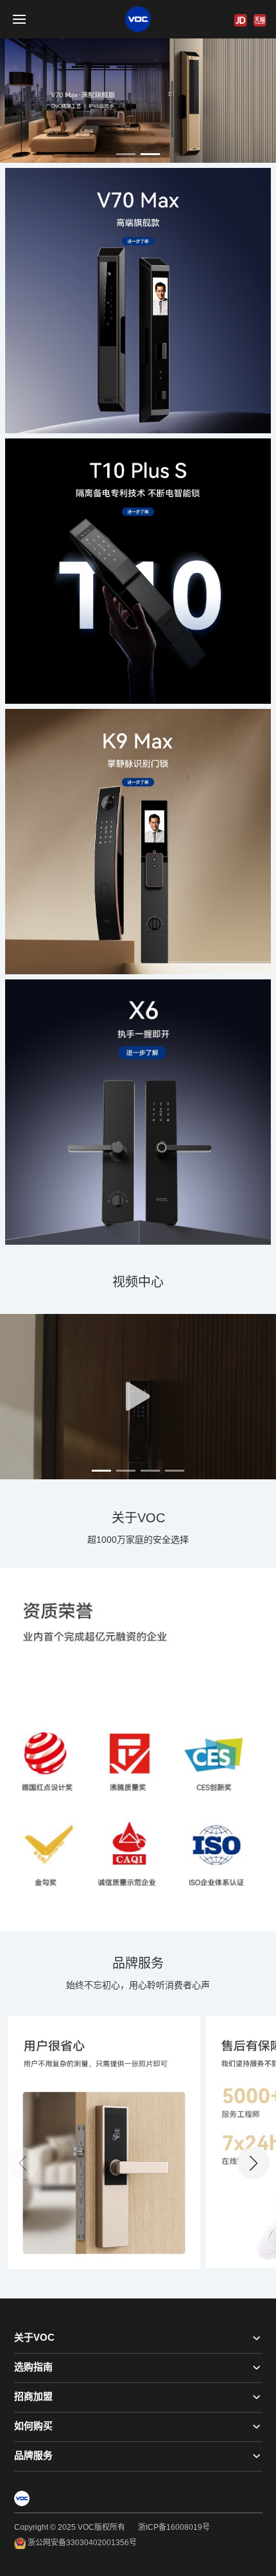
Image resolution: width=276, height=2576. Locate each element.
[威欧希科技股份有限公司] (138, 19)
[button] (126, 154)
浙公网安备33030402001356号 (81, 2543)
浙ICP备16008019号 (174, 2527)
